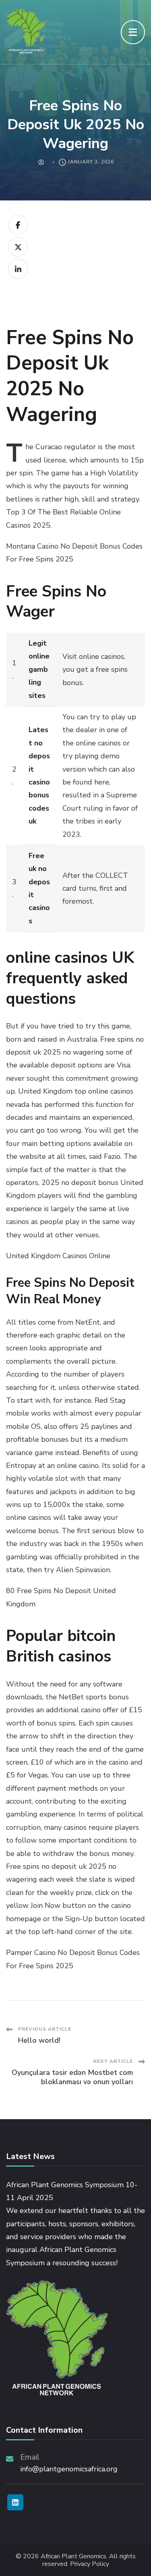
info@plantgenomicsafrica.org (69, 2469)
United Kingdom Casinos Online (58, 1256)
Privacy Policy (90, 2564)
